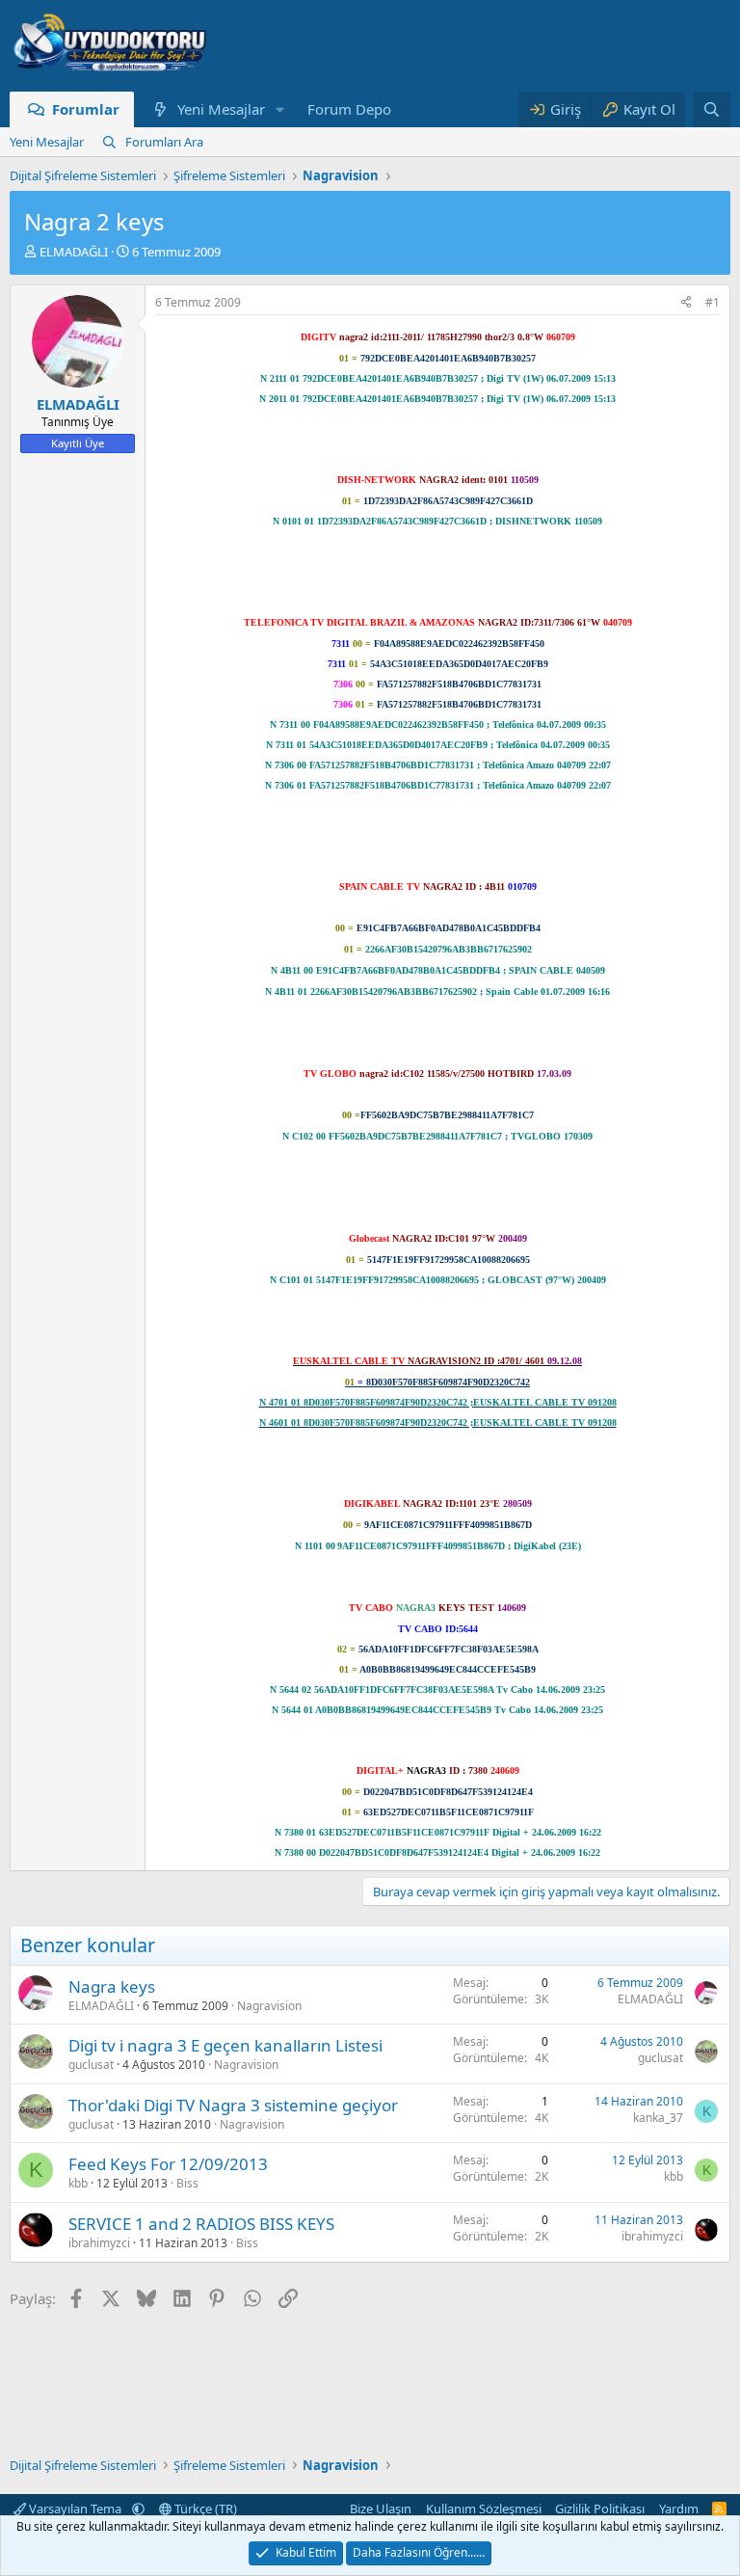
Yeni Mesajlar (221, 109)
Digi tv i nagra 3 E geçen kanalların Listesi (225, 2045)
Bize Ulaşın (381, 2509)
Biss (187, 2183)
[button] (279, 109)
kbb (78, 2183)
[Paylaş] (686, 303)
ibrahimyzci (99, 2243)
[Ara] (712, 109)
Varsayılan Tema (75, 2509)
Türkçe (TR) (204, 2509)
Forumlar (86, 109)
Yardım (679, 2509)
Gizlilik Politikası (600, 2509)
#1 (713, 302)
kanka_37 (658, 2118)
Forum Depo (349, 109)
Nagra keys (112, 1986)
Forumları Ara (164, 142)
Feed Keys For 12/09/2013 (168, 2164)
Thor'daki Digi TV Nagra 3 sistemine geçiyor (233, 2105)
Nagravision (269, 2006)
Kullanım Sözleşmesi (484, 2509)
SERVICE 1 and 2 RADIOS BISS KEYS (201, 2224)
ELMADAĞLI (74, 252)
